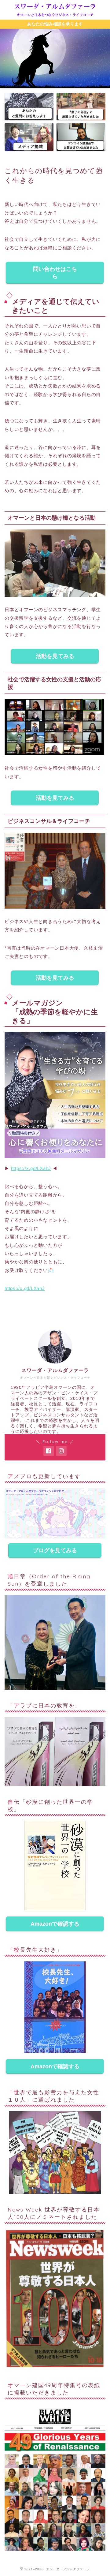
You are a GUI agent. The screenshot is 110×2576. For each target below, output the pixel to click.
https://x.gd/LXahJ (31, 1168)
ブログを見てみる (55, 1550)
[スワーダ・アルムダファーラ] (55, 15)
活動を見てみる (55, 656)
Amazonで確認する (55, 1924)
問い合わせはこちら (55, 273)
